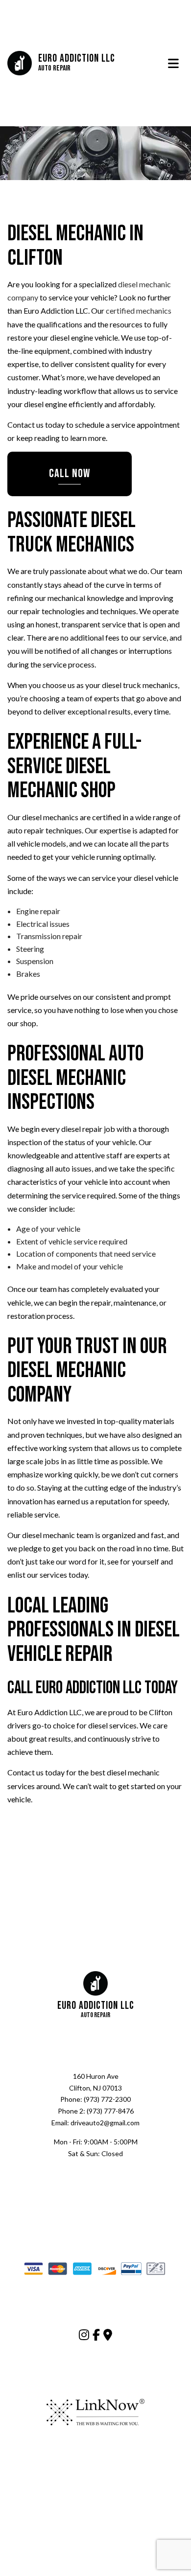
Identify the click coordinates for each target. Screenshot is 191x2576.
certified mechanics (139, 312)
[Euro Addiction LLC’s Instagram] (84, 2337)
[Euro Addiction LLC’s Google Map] (108, 2337)
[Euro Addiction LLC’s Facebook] (96, 2337)
